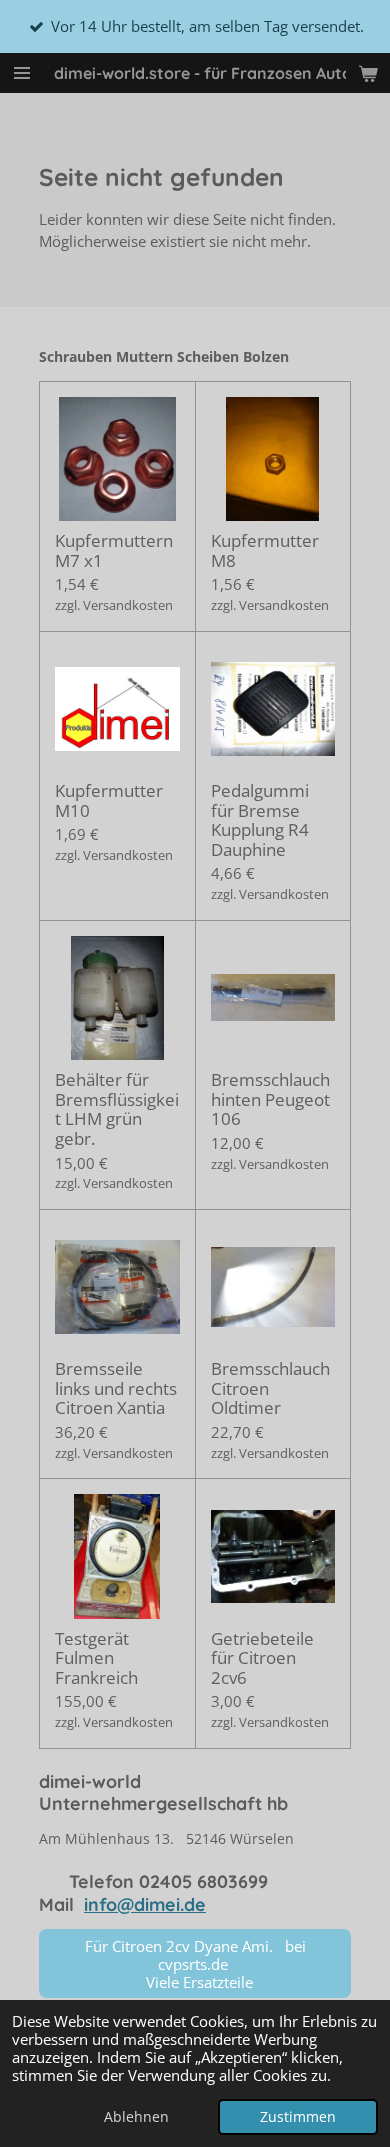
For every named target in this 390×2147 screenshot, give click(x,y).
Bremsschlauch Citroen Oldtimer (270, 1388)
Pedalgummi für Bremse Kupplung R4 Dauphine (260, 820)
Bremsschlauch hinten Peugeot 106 (270, 1099)
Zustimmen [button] (298, 2117)
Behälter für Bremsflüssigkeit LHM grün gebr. (117, 1109)
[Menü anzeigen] (22, 73)
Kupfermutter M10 (109, 800)
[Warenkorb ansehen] (368, 73)
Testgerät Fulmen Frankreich (96, 1658)
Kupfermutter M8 (265, 550)
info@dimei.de (145, 1904)
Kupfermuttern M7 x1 (114, 550)
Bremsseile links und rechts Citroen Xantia (116, 1388)
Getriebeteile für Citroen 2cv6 (262, 1658)
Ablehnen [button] (136, 2117)
